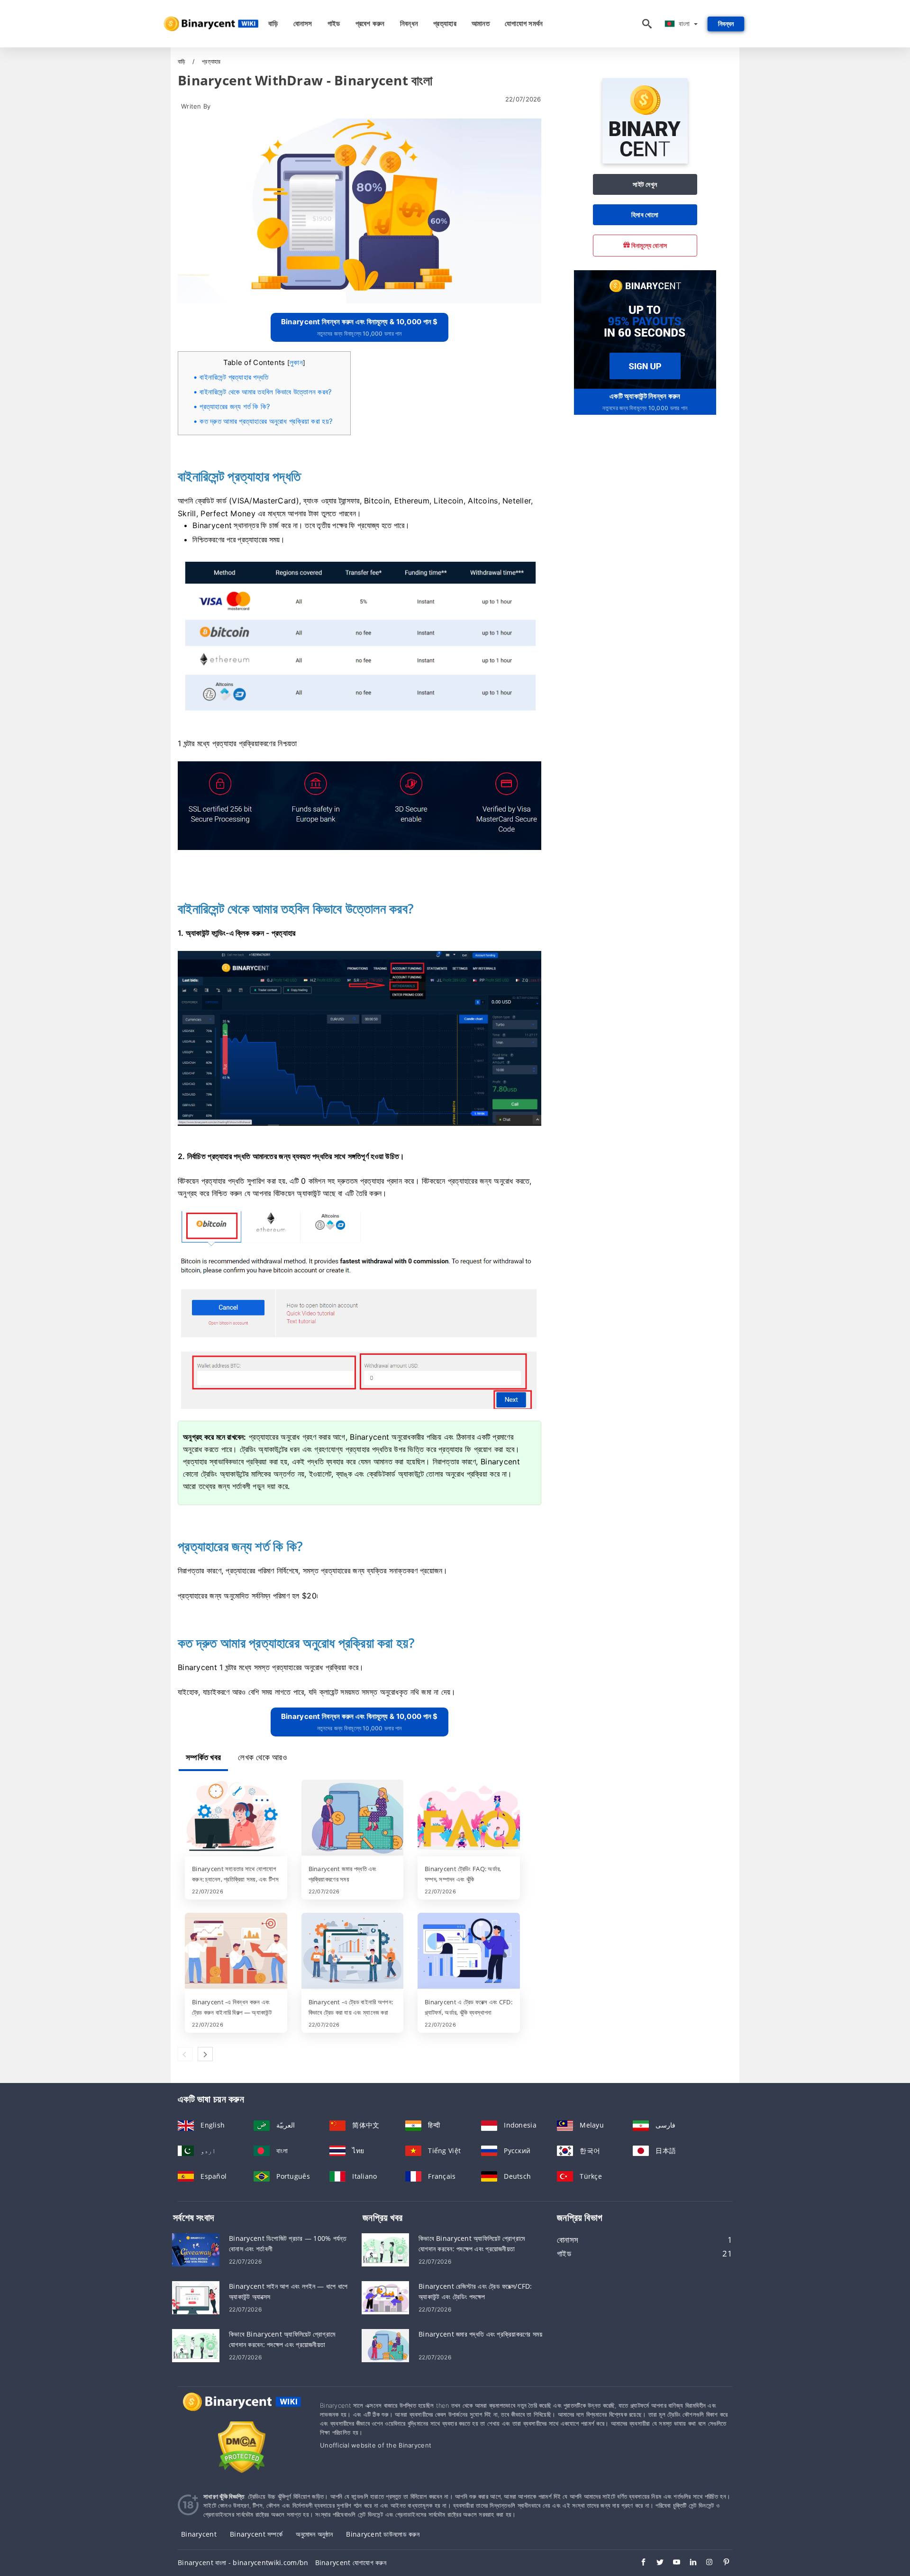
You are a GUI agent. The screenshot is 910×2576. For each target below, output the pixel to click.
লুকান (296, 362)
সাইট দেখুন (645, 184)
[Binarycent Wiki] (242, 2410)
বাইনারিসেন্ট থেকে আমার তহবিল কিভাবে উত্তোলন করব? (266, 392)
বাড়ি (273, 23)
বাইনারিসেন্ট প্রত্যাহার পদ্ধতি (234, 377)
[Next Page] (205, 2054)
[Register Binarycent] (645, 328)
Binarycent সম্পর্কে (256, 2534)
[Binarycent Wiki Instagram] (705, 2563)
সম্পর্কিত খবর (203, 1757)
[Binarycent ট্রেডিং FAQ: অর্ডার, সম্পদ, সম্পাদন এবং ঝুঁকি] (469, 1818)
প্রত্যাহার (445, 23)
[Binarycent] (645, 161)
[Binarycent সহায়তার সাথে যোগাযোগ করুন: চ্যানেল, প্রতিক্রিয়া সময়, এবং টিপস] (236, 1818)
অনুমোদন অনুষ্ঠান (314, 2534)
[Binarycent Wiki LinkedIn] (688, 2563)
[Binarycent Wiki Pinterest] (722, 2563)
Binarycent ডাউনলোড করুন (383, 2534)
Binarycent (199, 2534)
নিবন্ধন (409, 23)
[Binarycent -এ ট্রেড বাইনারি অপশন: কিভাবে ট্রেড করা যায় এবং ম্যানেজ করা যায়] (353, 1952)
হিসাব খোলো (645, 215)
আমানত (481, 23)
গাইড (334, 23)
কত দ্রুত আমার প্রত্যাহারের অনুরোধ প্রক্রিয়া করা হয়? (266, 421)
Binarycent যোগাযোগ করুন (351, 2562)
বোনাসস (303, 23)
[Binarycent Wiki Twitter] (655, 2563)
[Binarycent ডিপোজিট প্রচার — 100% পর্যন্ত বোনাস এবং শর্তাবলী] (196, 2249)
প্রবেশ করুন (370, 23)
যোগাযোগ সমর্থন (524, 23)
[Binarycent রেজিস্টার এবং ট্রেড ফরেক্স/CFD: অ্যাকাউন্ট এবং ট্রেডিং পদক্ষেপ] (385, 2297)
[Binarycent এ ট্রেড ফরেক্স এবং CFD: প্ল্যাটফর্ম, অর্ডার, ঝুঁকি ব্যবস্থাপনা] (469, 1952)
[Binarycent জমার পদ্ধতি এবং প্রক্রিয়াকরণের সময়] (353, 1818)
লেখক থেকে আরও (262, 1757)
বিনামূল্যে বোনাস (649, 245)
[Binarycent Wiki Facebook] (639, 2563)
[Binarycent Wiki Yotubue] (672, 2563)
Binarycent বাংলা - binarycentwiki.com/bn (243, 2562)
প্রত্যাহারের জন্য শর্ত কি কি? (235, 406)
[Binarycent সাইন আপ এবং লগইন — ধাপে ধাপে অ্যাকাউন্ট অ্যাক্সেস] (196, 2297)
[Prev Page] (185, 2054)
